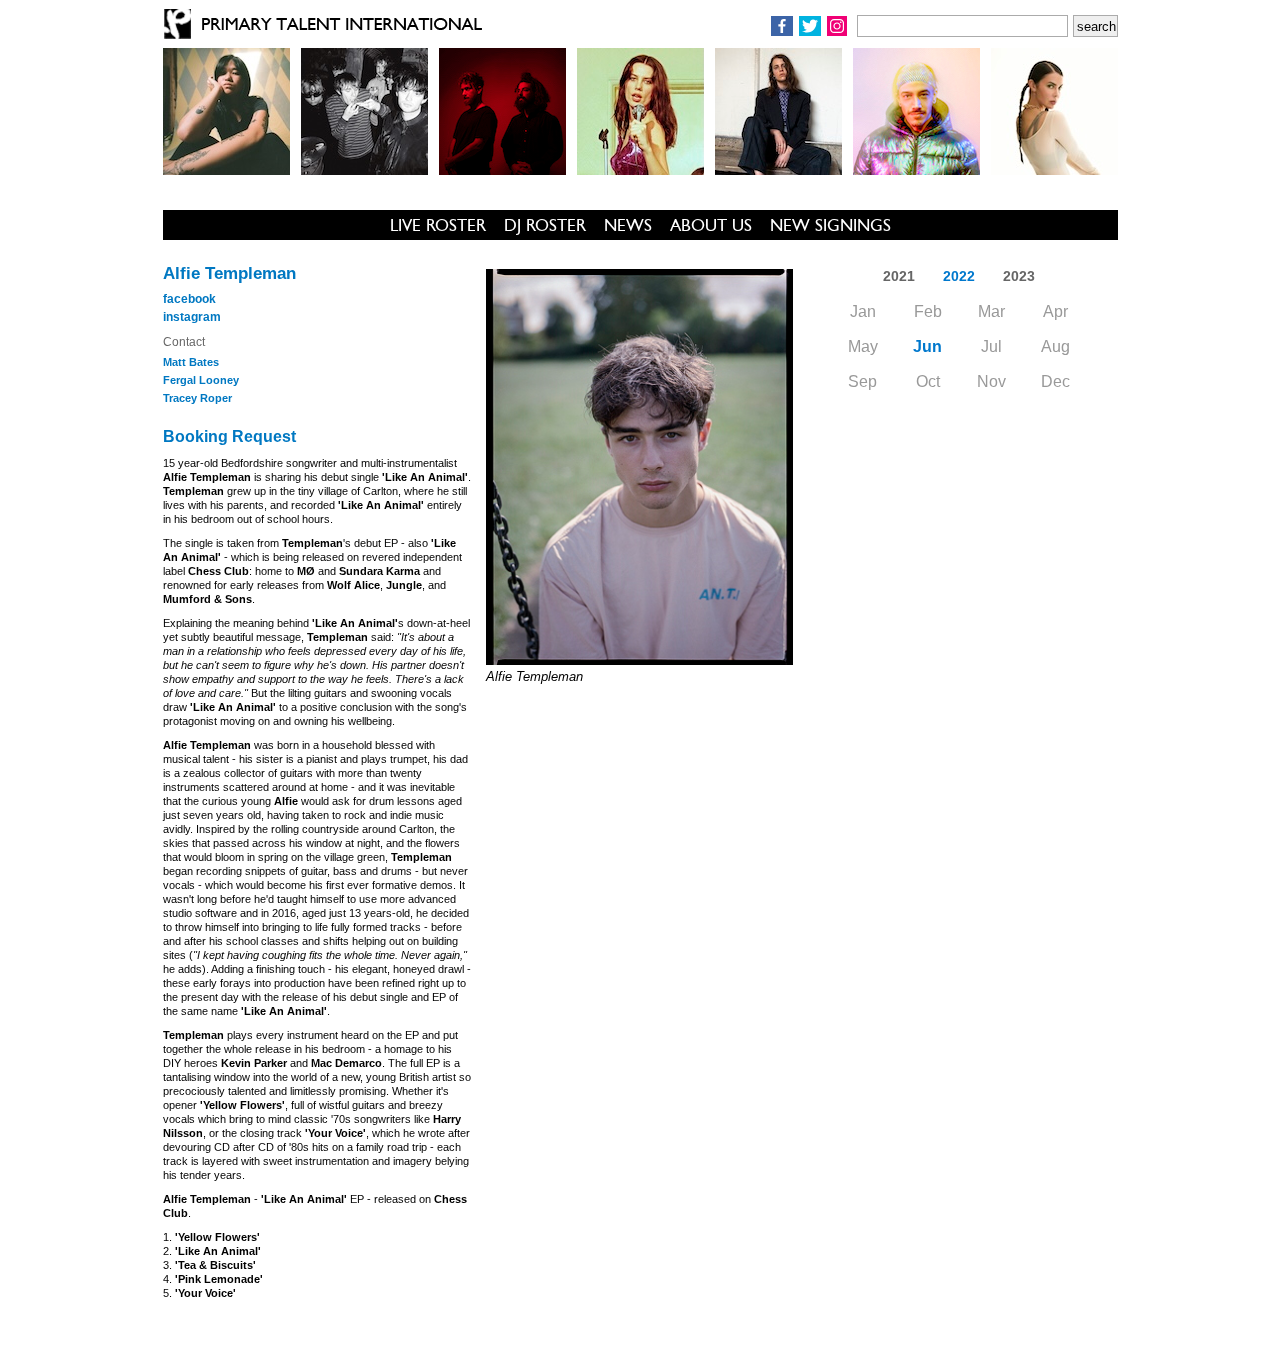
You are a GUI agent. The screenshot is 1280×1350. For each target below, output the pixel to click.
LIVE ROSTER (438, 225)
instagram (192, 317)
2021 (899, 276)
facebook (189, 299)
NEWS (628, 225)
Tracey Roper (197, 398)
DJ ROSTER (545, 225)
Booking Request (229, 436)
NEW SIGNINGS (830, 225)
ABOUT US (711, 225)
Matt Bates (191, 362)
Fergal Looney (201, 380)
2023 (1019, 276)
